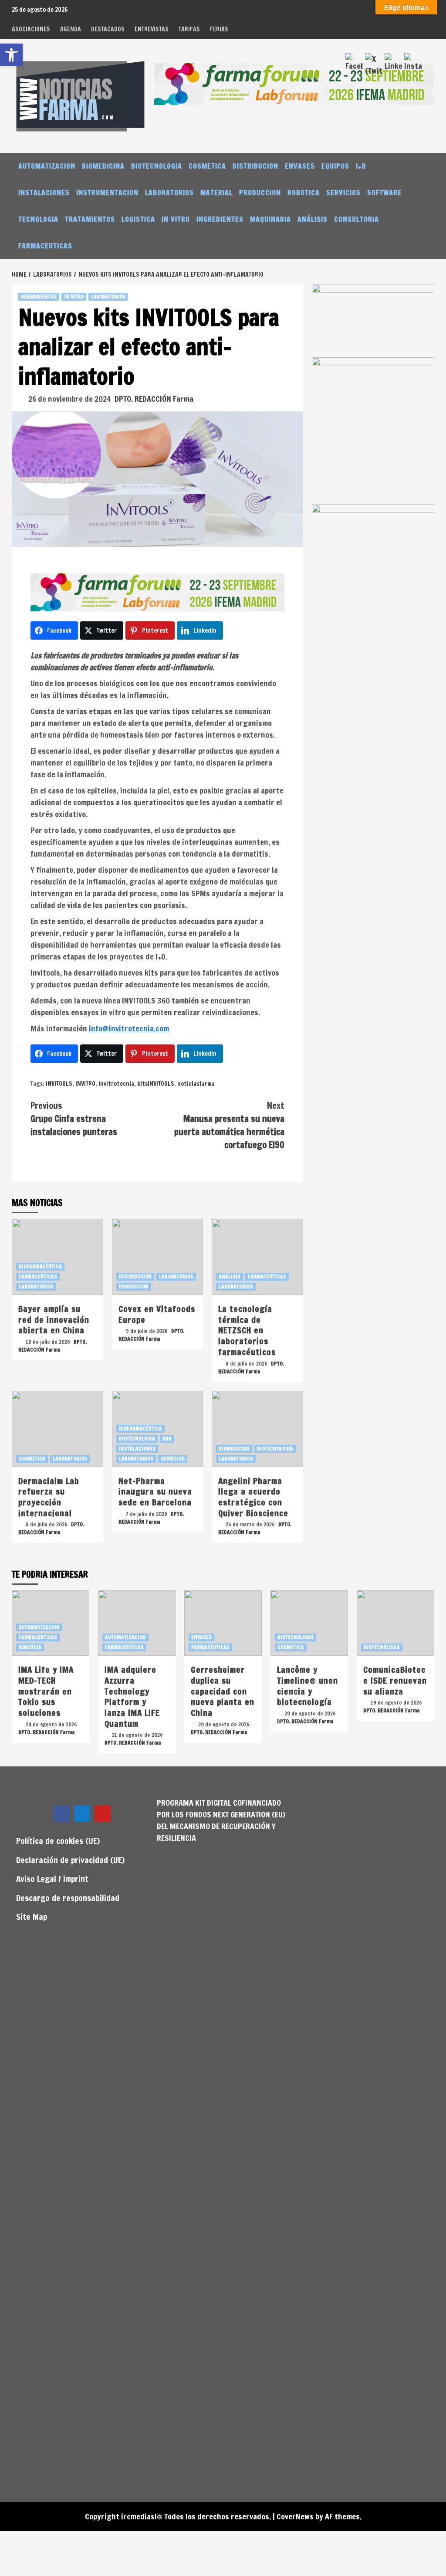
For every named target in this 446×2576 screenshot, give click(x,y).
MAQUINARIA (270, 219)
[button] (11, 55)
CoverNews (295, 2516)
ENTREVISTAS (152, 29)
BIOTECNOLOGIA (157, 166)
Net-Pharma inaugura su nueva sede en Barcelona (155, 1491)
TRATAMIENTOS (90, 219)
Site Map (32, 1917)
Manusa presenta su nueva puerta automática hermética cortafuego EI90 (229, 1125)
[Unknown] (294, 83)
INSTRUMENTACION (107, 193)
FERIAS (219, 29)
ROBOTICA (304, 193)
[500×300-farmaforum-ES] (373, 540)
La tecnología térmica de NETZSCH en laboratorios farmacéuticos (247, 1330)
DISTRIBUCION (255, 166)
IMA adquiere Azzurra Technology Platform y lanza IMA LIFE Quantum (132, 1696)
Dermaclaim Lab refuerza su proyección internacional (49, 1497)
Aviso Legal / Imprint (52, 1879)
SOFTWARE (384, 193)
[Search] (429, 166)
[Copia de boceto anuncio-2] (373, 430)
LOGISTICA (138, 219)
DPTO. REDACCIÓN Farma (154, 399)
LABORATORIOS (169, 193)
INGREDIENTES (220, 219)
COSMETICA (207, 166)
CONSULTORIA (356, 219)
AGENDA (71, 29)
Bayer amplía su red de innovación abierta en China (54, 1319)
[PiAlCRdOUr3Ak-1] (373, 320)
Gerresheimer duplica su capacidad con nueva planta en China (223, 1691)
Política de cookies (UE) (58, 1841)
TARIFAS (189, 29)
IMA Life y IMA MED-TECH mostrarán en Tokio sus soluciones (46, 1691)
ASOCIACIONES (31, 29)
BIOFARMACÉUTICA (40, 1266)
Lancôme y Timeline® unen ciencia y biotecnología (307, 1686)
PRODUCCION (260, 193)
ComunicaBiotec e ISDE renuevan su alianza (395, 1680)
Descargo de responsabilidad (68, 1898)
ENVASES (300, 166)
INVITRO (85, 1084)
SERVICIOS (343, 193)
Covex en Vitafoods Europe (157, 1314)
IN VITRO (176, 219)
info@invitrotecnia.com (129, 1028)
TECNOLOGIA (38, 219)
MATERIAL (216, 193)
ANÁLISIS (313, 219)
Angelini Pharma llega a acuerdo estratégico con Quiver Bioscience (253, 1497)
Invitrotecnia (116, 1084)
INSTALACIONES (44, 193)
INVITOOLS (59, 1084)
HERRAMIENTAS (39, 297)
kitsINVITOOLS (156, 1084)
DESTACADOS (108, 29)
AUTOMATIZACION (47, 166)
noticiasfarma (196, 1084)
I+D (361, 166)
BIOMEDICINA (103, 166)
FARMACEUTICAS (45, 246)
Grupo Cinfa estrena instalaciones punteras (74, 1119)
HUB (167, 1439)
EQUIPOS (335, 166)
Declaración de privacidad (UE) (70, 1860)
